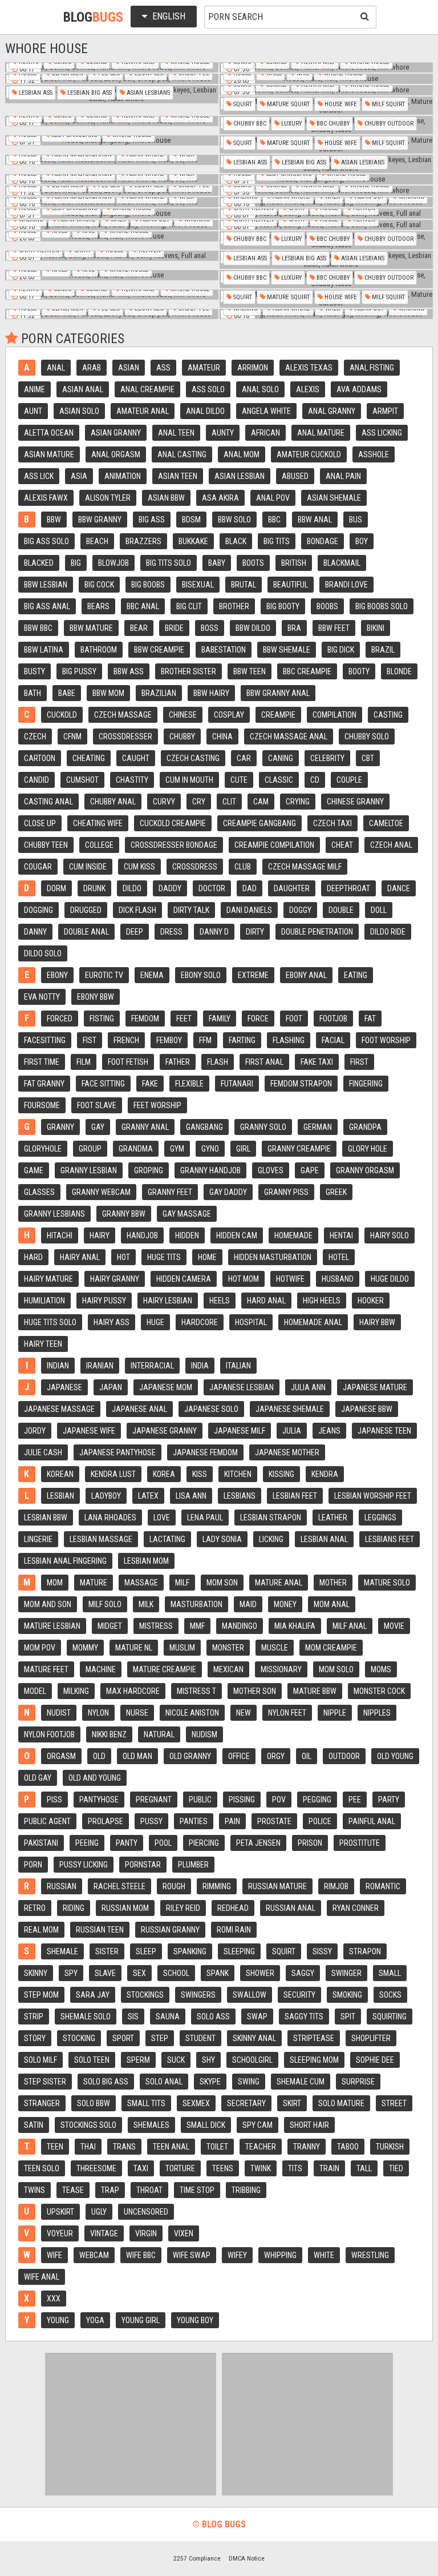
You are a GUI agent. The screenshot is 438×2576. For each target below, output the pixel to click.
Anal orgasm (116, 454)
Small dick (206, 2125)
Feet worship (157, 1105)
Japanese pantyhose (117, 1452)
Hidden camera (184, 1279)
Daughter (292, 888)
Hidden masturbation (273, 1257)
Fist (90, 1040)
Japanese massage (59, 1409)
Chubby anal (113, 802)
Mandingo (240, 1626)
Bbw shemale (287, 650)
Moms (381, 1669)
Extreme (253, 975)
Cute (239, 780)
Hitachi (60, 1235)
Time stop (197, 2190)
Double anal (86, 932)
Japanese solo (211, 1409)
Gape (310, 1170)
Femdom (145, 1019)
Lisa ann (191, 1496)
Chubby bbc (249, 124)
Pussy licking (84, 1865)
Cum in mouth (189, 780)
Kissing (281, 1474)
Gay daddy (228, 1192)
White (324, 2255)
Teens (223, 2168)
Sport (123, 2038)
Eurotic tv (104, 975)
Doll (379, 910)
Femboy (169, 1040)
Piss (54, 1800)
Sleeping (239, 1951)
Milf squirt (388, 104)
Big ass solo (46, 541)
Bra (294, 628)
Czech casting (193, 758)
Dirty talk (191, 910)
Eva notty (42, 997)
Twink (261, 2168)
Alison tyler (108, 498)
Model (35, 1691)
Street (394, 2103)
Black (236, 541)
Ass (163, 368)
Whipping (280, 2255)
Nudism (204, 1734)
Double (341, 910)
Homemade (293, 1235)
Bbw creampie (159, 650)
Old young (395, 1756)
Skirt (292, 2103)
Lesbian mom (146, 1561)
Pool (163, 1843)
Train (329, 2168)
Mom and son (48, 1604)
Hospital (251, 1322)
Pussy (151, 1821)
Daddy (170, 888)
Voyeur (60, 2233)
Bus (356, 520)
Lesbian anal (324, 1539)
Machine (101, 1669)
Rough (174, 1886)
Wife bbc (141, 2255)
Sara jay (93, 1995)
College (99, 845)
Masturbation (196, 1604)
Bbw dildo (253, 628)
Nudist (59, 1713)
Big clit (189, 606)
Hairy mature (48, 1279)
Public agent (47, 1821)
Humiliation (44, 1301)
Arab (92, 368)
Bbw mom (108, 693)
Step (160, 2038)
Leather (333, 1518)
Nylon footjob (49, 1734)
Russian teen (100, 1930)
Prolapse (106, 1821)
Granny (60, 1127)
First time (42, 1062)
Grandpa (365, 1127)
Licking (271, 1539)
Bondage (323, 541)
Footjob (333, 1019)
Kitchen (238, 1474)
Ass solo (208, 389)
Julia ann (308, 1387)
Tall (364, 2168)
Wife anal (42, 2277)
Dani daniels (249, 910)
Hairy (100, 1235)
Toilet (217, 2147)
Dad (250, 888)
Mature (94, 1583)
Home (207, 1257)
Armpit (385, 411)
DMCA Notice (247, 2558)
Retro (35, 1908)
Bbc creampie (307, 671)
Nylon (98, 1713)
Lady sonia (222, 1539)
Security (299, 1995)
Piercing (204, 1843)
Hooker (371, 1301)
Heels (220, 1301)
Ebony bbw (96, 997)
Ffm (205, 1040)
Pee (355, 1800)
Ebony (57, 975)
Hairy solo (390, 1235)
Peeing (87, 1843)
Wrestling (370, 2255)
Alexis (308, 389)
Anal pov (273, 498)
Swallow (250, 1995)
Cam (261, 802)
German (318, 1127)
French (126, 1040)
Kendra (325, 1474)
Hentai (341, 1235)
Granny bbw (124, 1214)
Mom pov (40, 1648)
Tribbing (246, 2190)
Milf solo (105, 1604)
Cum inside (88, 867)
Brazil (383, 650)
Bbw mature (91, 628)
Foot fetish (128, 1062)
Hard (33, 1257)
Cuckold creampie (173, 823)
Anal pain (343, 476)
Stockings (145, 1995)
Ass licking (382, 433)
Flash (218, 1062)
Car (244, 758)
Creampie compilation (274, 845)
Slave (105, 1973)
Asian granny (116, 433)
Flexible (189, 1084)
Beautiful (291, 585)
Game (34, 1170)
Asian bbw (166, 498)
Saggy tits (304, 2016)
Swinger (346, 1973)
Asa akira (220, 498)
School (176, 1973)
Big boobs (148, 585)
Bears (98, 606)
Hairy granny (115, 1279)
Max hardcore (133, 1691)
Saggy (303, 1973)
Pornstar (143, 1865)
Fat (370, 1019)
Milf (182, 1583)
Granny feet (170, 1192)
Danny (35, 932)
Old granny (190, 1756)
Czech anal (391, 845)
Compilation (334, 715)
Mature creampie (165, 1669)
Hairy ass (111, 1322)
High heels (322, 1301)
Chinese (183, 715)
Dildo (132, 888)
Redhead (233, 1908)
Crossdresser (125, 736)
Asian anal (83, 389)
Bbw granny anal (278, 693)
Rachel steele (119, 1886)
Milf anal (350, 1626)
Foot (294, 1019)
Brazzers (143, 541)
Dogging (38, 910)
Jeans (329, 1431)
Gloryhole (43, 1149)
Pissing (242, 1800)
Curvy (164, 802)
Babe (67, 693)
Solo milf (40, 2060)
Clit (229, 802)
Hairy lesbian (168, 1301)
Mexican (228, 1669)
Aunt (33, 411)
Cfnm (72, 736)
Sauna (168, 2016)
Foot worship (386, 1040)
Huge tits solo (50, 1322)
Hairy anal (80, 1257)
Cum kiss (139, 867)
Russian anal (291, 1908)
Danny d (214, 932)
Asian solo (79, 411)
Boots (253, 563)
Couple (349, 780)
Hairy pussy (104, 1301)
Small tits (146, 2103)
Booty (359, 671)
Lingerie (38, 1539)
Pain (232, 1821)
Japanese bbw (367, 1409)
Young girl (141, 2320)
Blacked (39, 563)
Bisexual (198, 585)
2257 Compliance (197, 2558)
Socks (390, 1995)
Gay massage (187, 1214)
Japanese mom (166, 1387)
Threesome (96, 2168)
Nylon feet (287, 1713)
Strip (34, 2016)
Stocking (79, 2038)
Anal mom (242, 454)
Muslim (182, 1648)
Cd (315, 780)
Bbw (54, 520)
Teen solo (42, 2168)
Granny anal (145, 1127)
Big (76, 563)
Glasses (39, 1192)
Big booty (283, 606)
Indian (58, 1366)
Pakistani (41, 1843)
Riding (74, 1908)
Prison (310, 1843)
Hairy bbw (377, 1322)
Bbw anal (315, 520)
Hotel (339, 1257)
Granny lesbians (54, 1214)
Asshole (374, 454)
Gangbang (204, 1127)
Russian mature (277, 1886)
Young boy (195, 2320)
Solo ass (213, 2016)
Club (243, 867)
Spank (218, 1973)
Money (285, 1604)
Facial (333, 1040)
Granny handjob (210, 1170)
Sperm (138, 2060)
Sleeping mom (314, 2060)
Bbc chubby (332, 124)
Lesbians (240, 1496)
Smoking (347, 1995)
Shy (208, 2060)
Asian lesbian (240, 476)
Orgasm (61, 1756)
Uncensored (146, 2212)
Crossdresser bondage (174, 845)
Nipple (335, 1713)
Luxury (291, 124)
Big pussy (79, 671)
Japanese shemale (290, 1409)
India (200, 1366)
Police (320, 1821)
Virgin (146, 2233)
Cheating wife (98, 823)
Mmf (197, 1626)
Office (239, 1756)
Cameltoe (386, 823)
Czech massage (123, 715)
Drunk (94, 888)
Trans (124, 2147)
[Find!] (363, 16)
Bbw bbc (38, 628)
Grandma (136, 1149)
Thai (88, 2147)
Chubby (182, 736)
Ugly (99, 2212)
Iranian (100, 1366)
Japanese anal (139, 1409)
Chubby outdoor (388, 124)
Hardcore (200, 1322)
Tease (73, 2190)
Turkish (390, 2147)
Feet (184, 1019)
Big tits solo (169, 563)
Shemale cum (301, 2082)
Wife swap (192, 2255)
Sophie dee (375, 2060)
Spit (348, 2016)
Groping (149, 1170)
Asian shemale (334, 498)
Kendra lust (113, 1474)
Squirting (390, 2016)
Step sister (45, 2082)
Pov (279, 1800)
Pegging (317, 1800)
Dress (171, 932)
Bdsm (191, 520)
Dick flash (137, 910)
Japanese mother (287, 1452)
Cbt (368, 758)
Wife (54, 2255)
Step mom (41, 1995)
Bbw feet (334, 628)
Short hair (309, 2125)
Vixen (184, 2233)
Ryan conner (356, 1908)
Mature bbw (315, 1691)
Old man (137, 1756)
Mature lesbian (52, 1626)
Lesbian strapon (271, 1518)
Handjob (142, 1235)
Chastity (132, 780)
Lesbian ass (35, 93)
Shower (260, 1973)
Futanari (237, 1084)
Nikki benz (109, 1734)
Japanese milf (240, 1431)
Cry (199, 802)
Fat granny (44, 1084)
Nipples (377, 1713)
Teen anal (171, 2147)
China (222, 736)
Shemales (151, 2125)
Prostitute (360, 1843)
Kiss (200, 1474)
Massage (141, 1583)
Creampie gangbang (259, 823)
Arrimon (253, 368)
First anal (264, 1062)
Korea (164, 1474)
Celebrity (327, 758)
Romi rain (234, 1930)
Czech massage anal (289, 736)
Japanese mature (375, 1387)
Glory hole (368, 1149)
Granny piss (286, 1192)
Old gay (38, 1778)
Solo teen (92, 2060)
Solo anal (164, 2082)
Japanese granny (165, 1431)
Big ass (152, 520)
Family (220, 1019)
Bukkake (193, 541)
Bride (174, 628)
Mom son (222, 1583)
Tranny (307, 2147)
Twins (35, 2190)
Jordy (35, 1431)
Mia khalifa (295, 1626)
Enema (152, 975)
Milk (146, 1604)
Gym (177, 1149)
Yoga (95, 2320)
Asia (79, 476)
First (359, 1062)
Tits (295, 2168)
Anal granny (332, 411)
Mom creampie (331, 1648)
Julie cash (43, 1452)
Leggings (380, 1518)
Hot (123, 1257)
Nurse (137, 1713)
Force (258, 1019)
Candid (36, 780)
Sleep (146, 1951)
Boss (210, 628)
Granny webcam (101, 1192)
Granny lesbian (89, 1170)
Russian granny (170, 1930)
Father (178, 1062)
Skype (210, 2082)
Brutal (244, 585)
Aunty (223, 433)
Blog (93, 17)
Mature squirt (287, 104)
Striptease (314, 2038)
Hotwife (290, 1279)
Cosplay (229, 715)
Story (35, 2038)
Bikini (376, 628)
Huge (155, 1322)
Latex (148, 1496)
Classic (279, 780)
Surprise (358, 2082)
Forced (60, 1019)
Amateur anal (143, 411)
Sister (107, 1951)
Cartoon (40, 758)
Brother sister (188, 671)
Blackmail (342, 563)
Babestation (224, 650)
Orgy (276, 1756)
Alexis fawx (46, 498)
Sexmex (196, 2103)
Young (58, 2320)
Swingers (198, 1995)
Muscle (275, 1648)
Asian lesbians (147, 93)
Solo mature (341, 2103)
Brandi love (346, 585)
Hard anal (266, 1301)
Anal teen (176, 433)
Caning (281, 758)
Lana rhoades (110, 1518)
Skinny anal (254, 2038)
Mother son (255, 1691)
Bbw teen (250, 671)
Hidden (187, 1235)
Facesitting (45, 1040)
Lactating (167, 1539)
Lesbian (60, 1496)
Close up (40, 823)
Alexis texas (309, 368)
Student (200, 2038)
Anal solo (260, 389)
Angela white (266, 411)
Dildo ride (388, 932)
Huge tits (164, 1257)
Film (84, 1062)
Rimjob (336, 1886)
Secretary (246, 2103)
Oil (307, 1756)
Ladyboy (106, 1496)
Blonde (399, 671)
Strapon (365, 1951)
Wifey (237, 2255)
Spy (71, 1973)
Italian (238, 1366)
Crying (298, 802)
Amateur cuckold (309, 454)
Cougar (38, 867)
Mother (333, 1583)
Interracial (152, 1366)
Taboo (348, 2147)
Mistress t (196, 1691)
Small (390, 1973)
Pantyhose (99, 1800)
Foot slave (97, 1105)
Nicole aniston (192, 1713)
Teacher (261, 2147)
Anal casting (182, 454)
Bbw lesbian (46, 585)
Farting (242, 1040)
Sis (133, 2016)
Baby (217, 563)
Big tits (277, 541)
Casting (388, 715)
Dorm (56, 888)
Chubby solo (367, 736)
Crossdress (195, 867)
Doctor (212, 888)
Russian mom (125, 1908)
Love (162, 1518)
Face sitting (103, 1084)
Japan (111, 1387)
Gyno (210, 1149)
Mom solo (336, 1669)
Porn (33, 1865)
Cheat (342, 845)
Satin (34, 2125)
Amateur (204, 368)
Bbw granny (100, 520)
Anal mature (321, 433)
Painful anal (372, 1821)
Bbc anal (143, 606)
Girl (243, 1149)
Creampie (278, 715)
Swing (249, 2082)
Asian (129, 368)
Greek (336, 1192)
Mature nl (134, 1648)
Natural (159, 1734)
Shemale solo (86, 2016)
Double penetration (317, 932)
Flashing (289, 1040)
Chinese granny (355, 802)
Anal (56, 368)
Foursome (42, 1105)
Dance (399, 888)
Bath (33, 693)
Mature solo (387, 1583)
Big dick (341, 650)
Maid (248, 1604)
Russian (62, 1886)
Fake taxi (317, 1062)
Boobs (327, 606)
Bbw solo (234, 520)
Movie (394, 1626)
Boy (362, 541)
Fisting (102, 1019)
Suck (176, 2060)
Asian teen (178, 476)
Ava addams (359, 389)
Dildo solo (43, 953)
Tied (396, 2168)
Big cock (99, 585)
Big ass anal (47, 606)
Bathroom (99, 650)
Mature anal (279, 1583)
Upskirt (60, 2212)
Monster (228, 1648)
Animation (123, 476)
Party (389, 1800)
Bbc (274, 520)
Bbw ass (129, 671)
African (265, 433)
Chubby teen (46, 845)
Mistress (156, 1626)
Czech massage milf (305, 867)
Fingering (366, 1084)
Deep (135, 932)
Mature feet (46, 1669)
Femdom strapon (301, 1084)
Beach (97, 541)
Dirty (255, 932)
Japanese (64, 1387)
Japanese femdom (205, 1452)
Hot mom (244, 1279)
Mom (55, 1583)
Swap (257, 2016)
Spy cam (257, 2125)
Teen (55, 2147)
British (294, 563)
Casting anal (48, 802)
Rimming (217, 1886)
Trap (110, 2190)
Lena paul (205, 1518)
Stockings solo (88, 2125)
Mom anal (332, 1604)
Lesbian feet (295, 1496)
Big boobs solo (382, 606)
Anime (35, 389)
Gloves (271, 1170)
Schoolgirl (252, 2060)
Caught (136, 758)
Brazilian (159, 693)
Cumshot (82, 780)
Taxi (141, 2168)
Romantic (383, 1886)
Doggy (300, 910)
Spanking (190, 1951)
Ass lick (39, 476)
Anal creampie (147, 389)
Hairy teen (43, 1344)
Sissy (322, 1951)
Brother (234, 606)
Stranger (42, 2103)
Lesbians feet (390, 1539)
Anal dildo (205, 411)
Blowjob (113, 563)
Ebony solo (201, 975)
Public (200, 1800)
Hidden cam (237, 1235)
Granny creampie (299, 1149)
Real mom (41, 1930)
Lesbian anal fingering (65, 1561)
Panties (194, 1821)
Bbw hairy (211, 693)
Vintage (104, 2233)
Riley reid (183, 1908)
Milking (76, 1691)
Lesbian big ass (89, 93)
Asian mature (49, 454)
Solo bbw (94, 2103)
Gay (98, 1127)
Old (99, 1756)
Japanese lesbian (242, 1387)
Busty (35, 671)
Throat (149, 2190)
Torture (180, 2168)
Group (90, 1149)
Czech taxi (332, 823)
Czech (35, 736)
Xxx (54, 2299)
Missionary (281, 1669)
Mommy (85, 1648)
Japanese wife (89, 1431)
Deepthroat (348, 888)
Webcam (94, 2255)
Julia (292, 1431)
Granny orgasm (365, 1170)
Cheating (89, 758)
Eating (356, 975)
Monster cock (379, 1691)
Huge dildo (390, 1279)
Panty (127, 1843)
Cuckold (62, 715)
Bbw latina (44, 650)
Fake (150, 1084)
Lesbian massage (101, 1539)
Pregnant (154, 1800)
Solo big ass (106, 2082)
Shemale (62, 1951)
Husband (338, 1279)
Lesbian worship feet (373, 1496)
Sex (139, 1973)
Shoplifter (371, 2038)
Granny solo (263, 1127)
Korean (60, 1474)
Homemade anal (313, 1322)
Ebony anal (306, 975)
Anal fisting (372, 368)
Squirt (242, 104)
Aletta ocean (49, 433)
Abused (295, 476)
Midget (110, 1626)
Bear (139, 628)
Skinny (36, 1973)
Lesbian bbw (46, 1518)
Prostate (274, 1821)
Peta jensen (258, 1843)
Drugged (86, 910)
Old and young (95, 1778)
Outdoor (344, 1756)
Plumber (193, 1865)
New (244, 1713)
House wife (340, 104)
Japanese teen (384, 1431)
